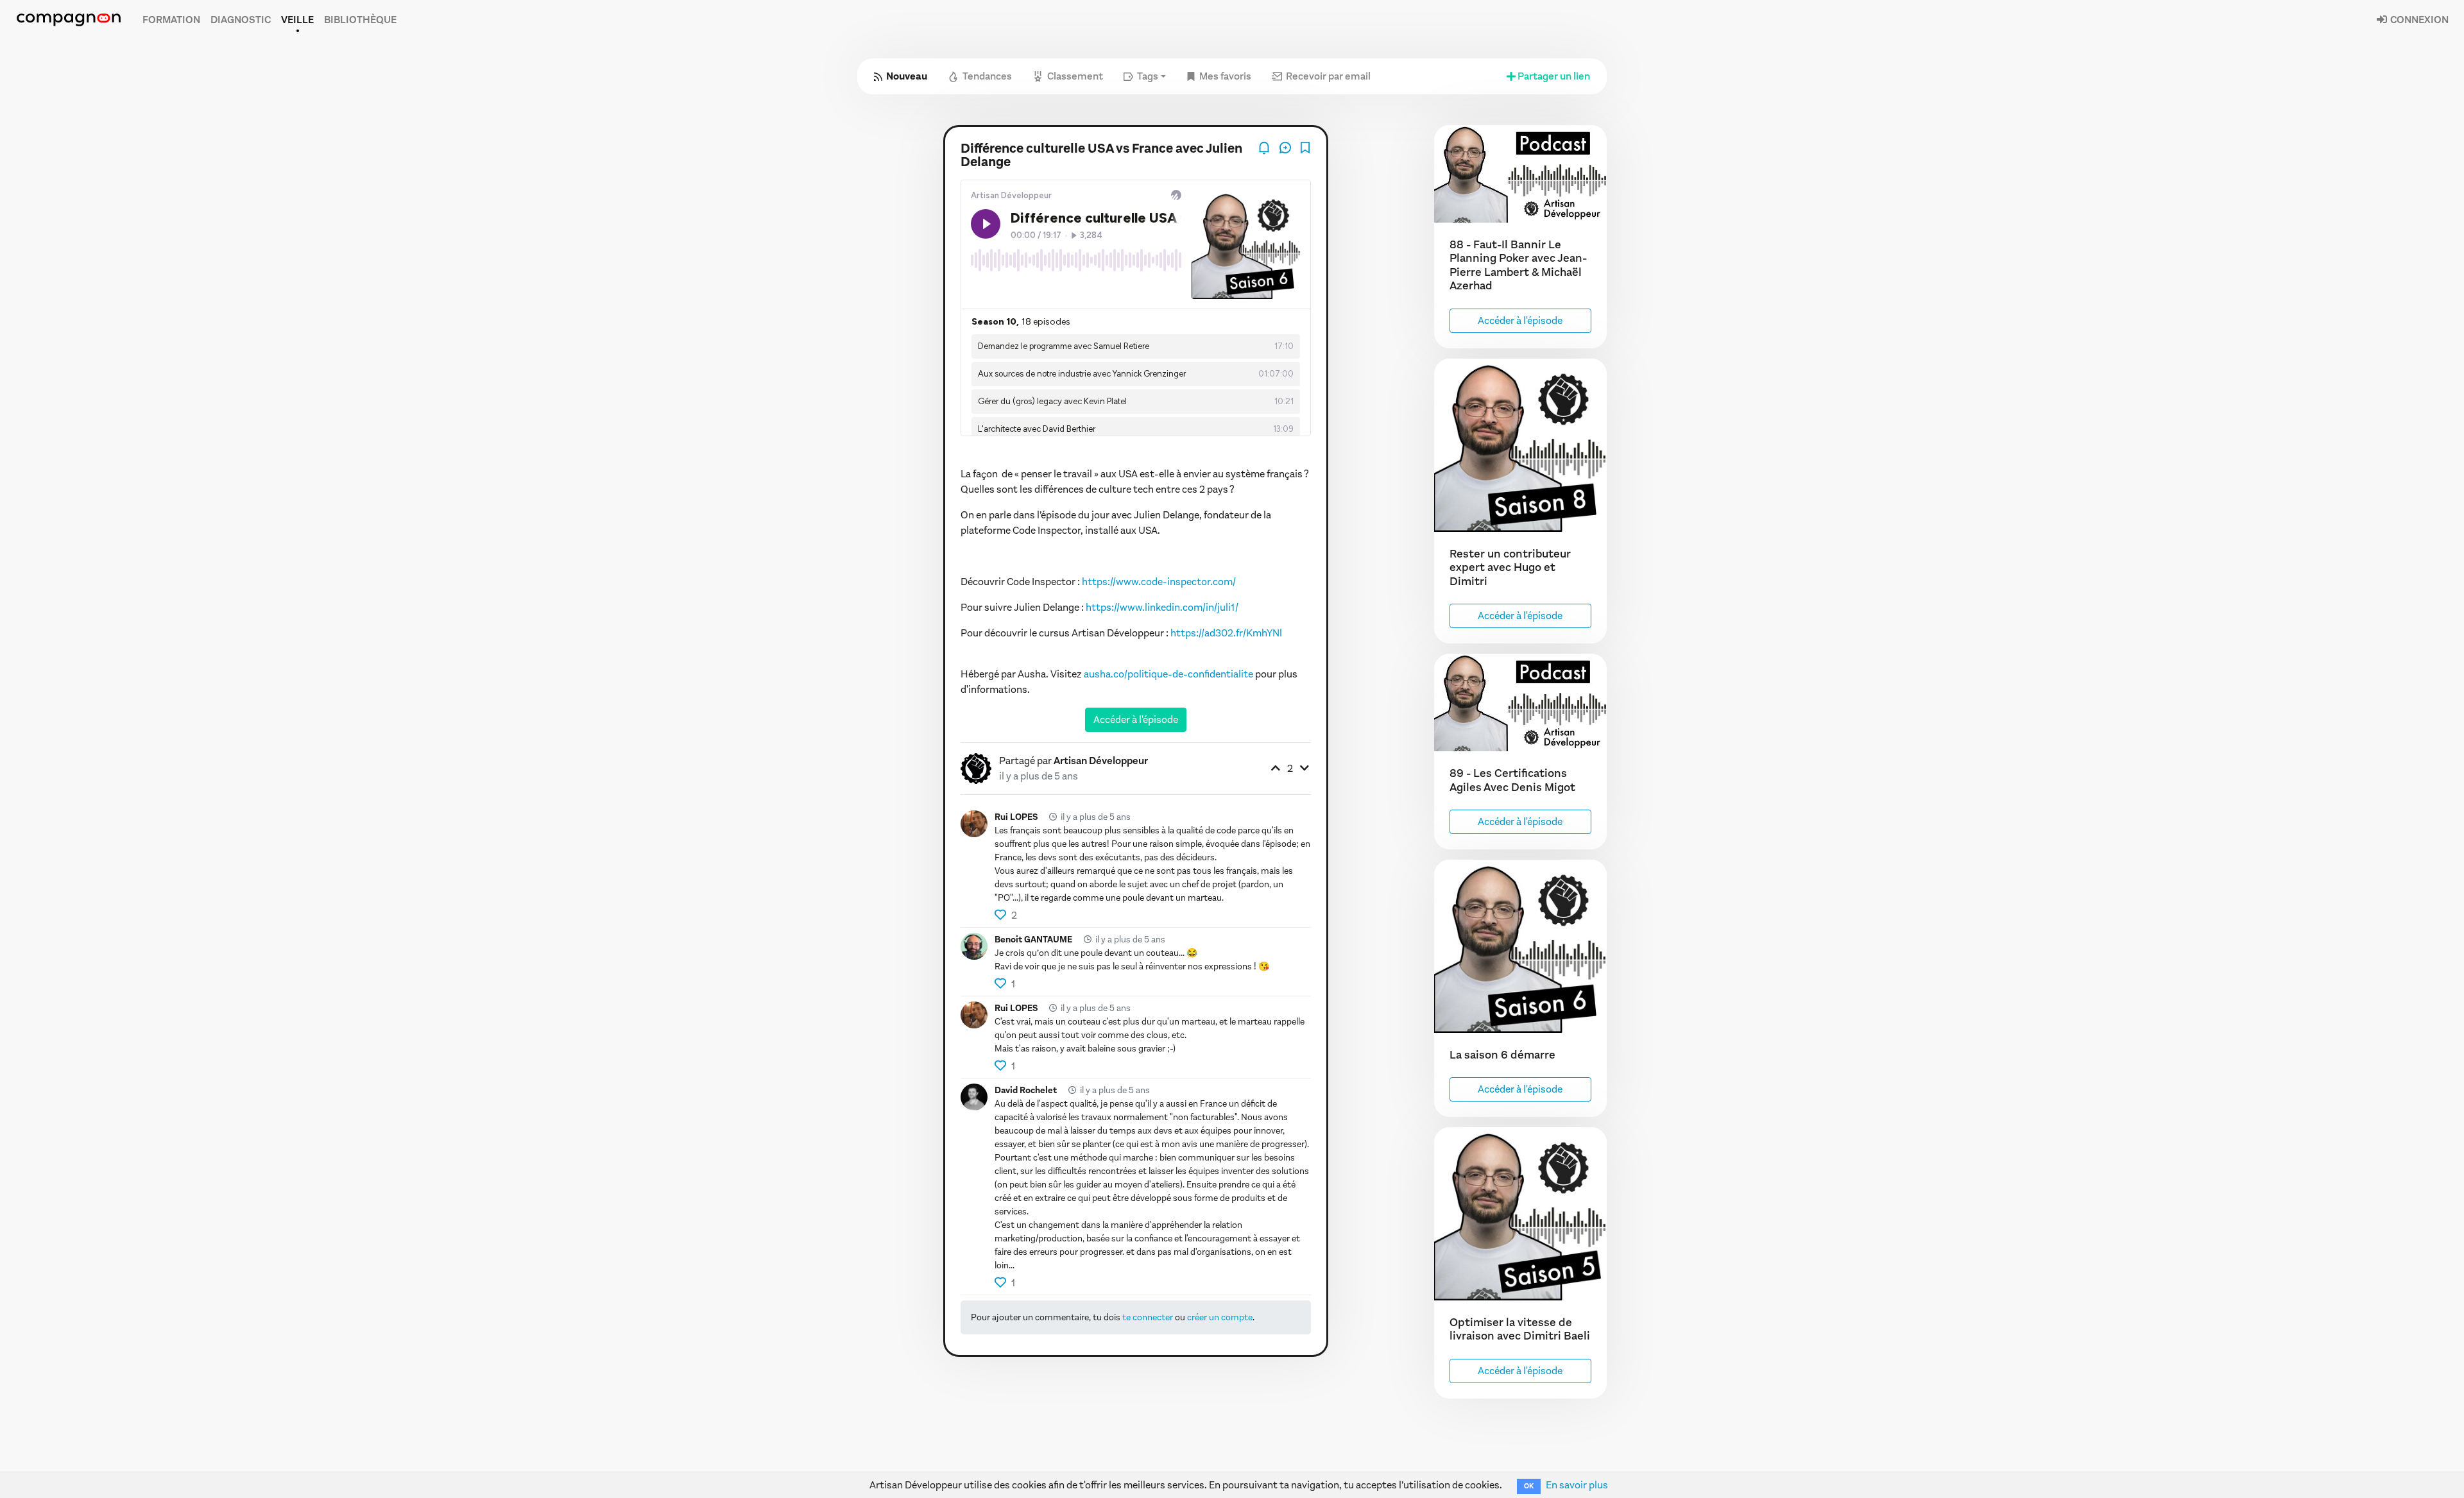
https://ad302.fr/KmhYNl (1226, 633)
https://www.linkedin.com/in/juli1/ (1162, 607)
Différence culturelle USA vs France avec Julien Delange (1101, 155)
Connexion (2418, 20)
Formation (171, 20)
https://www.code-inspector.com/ (1159, 582)
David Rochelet (1026, 1090)
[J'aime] (1001, 915)
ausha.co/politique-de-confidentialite (1168, 674)
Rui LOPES (1016, 817)
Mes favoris (1225, 76)
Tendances (987, 76)
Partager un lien (1554, 76)
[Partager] (1286, 147)
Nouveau (907, 76)
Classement (1075, 76)
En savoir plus (1577, 1485)
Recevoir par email (1328, 76)
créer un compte (1220, 1317)
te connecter (1148, 1317)
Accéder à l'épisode (1136, 719)
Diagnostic (241, 20)
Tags (1148, 76)
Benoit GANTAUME (1033, 940)
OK (1529, 1486)
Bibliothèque (360, 20)
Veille (297, 20)
